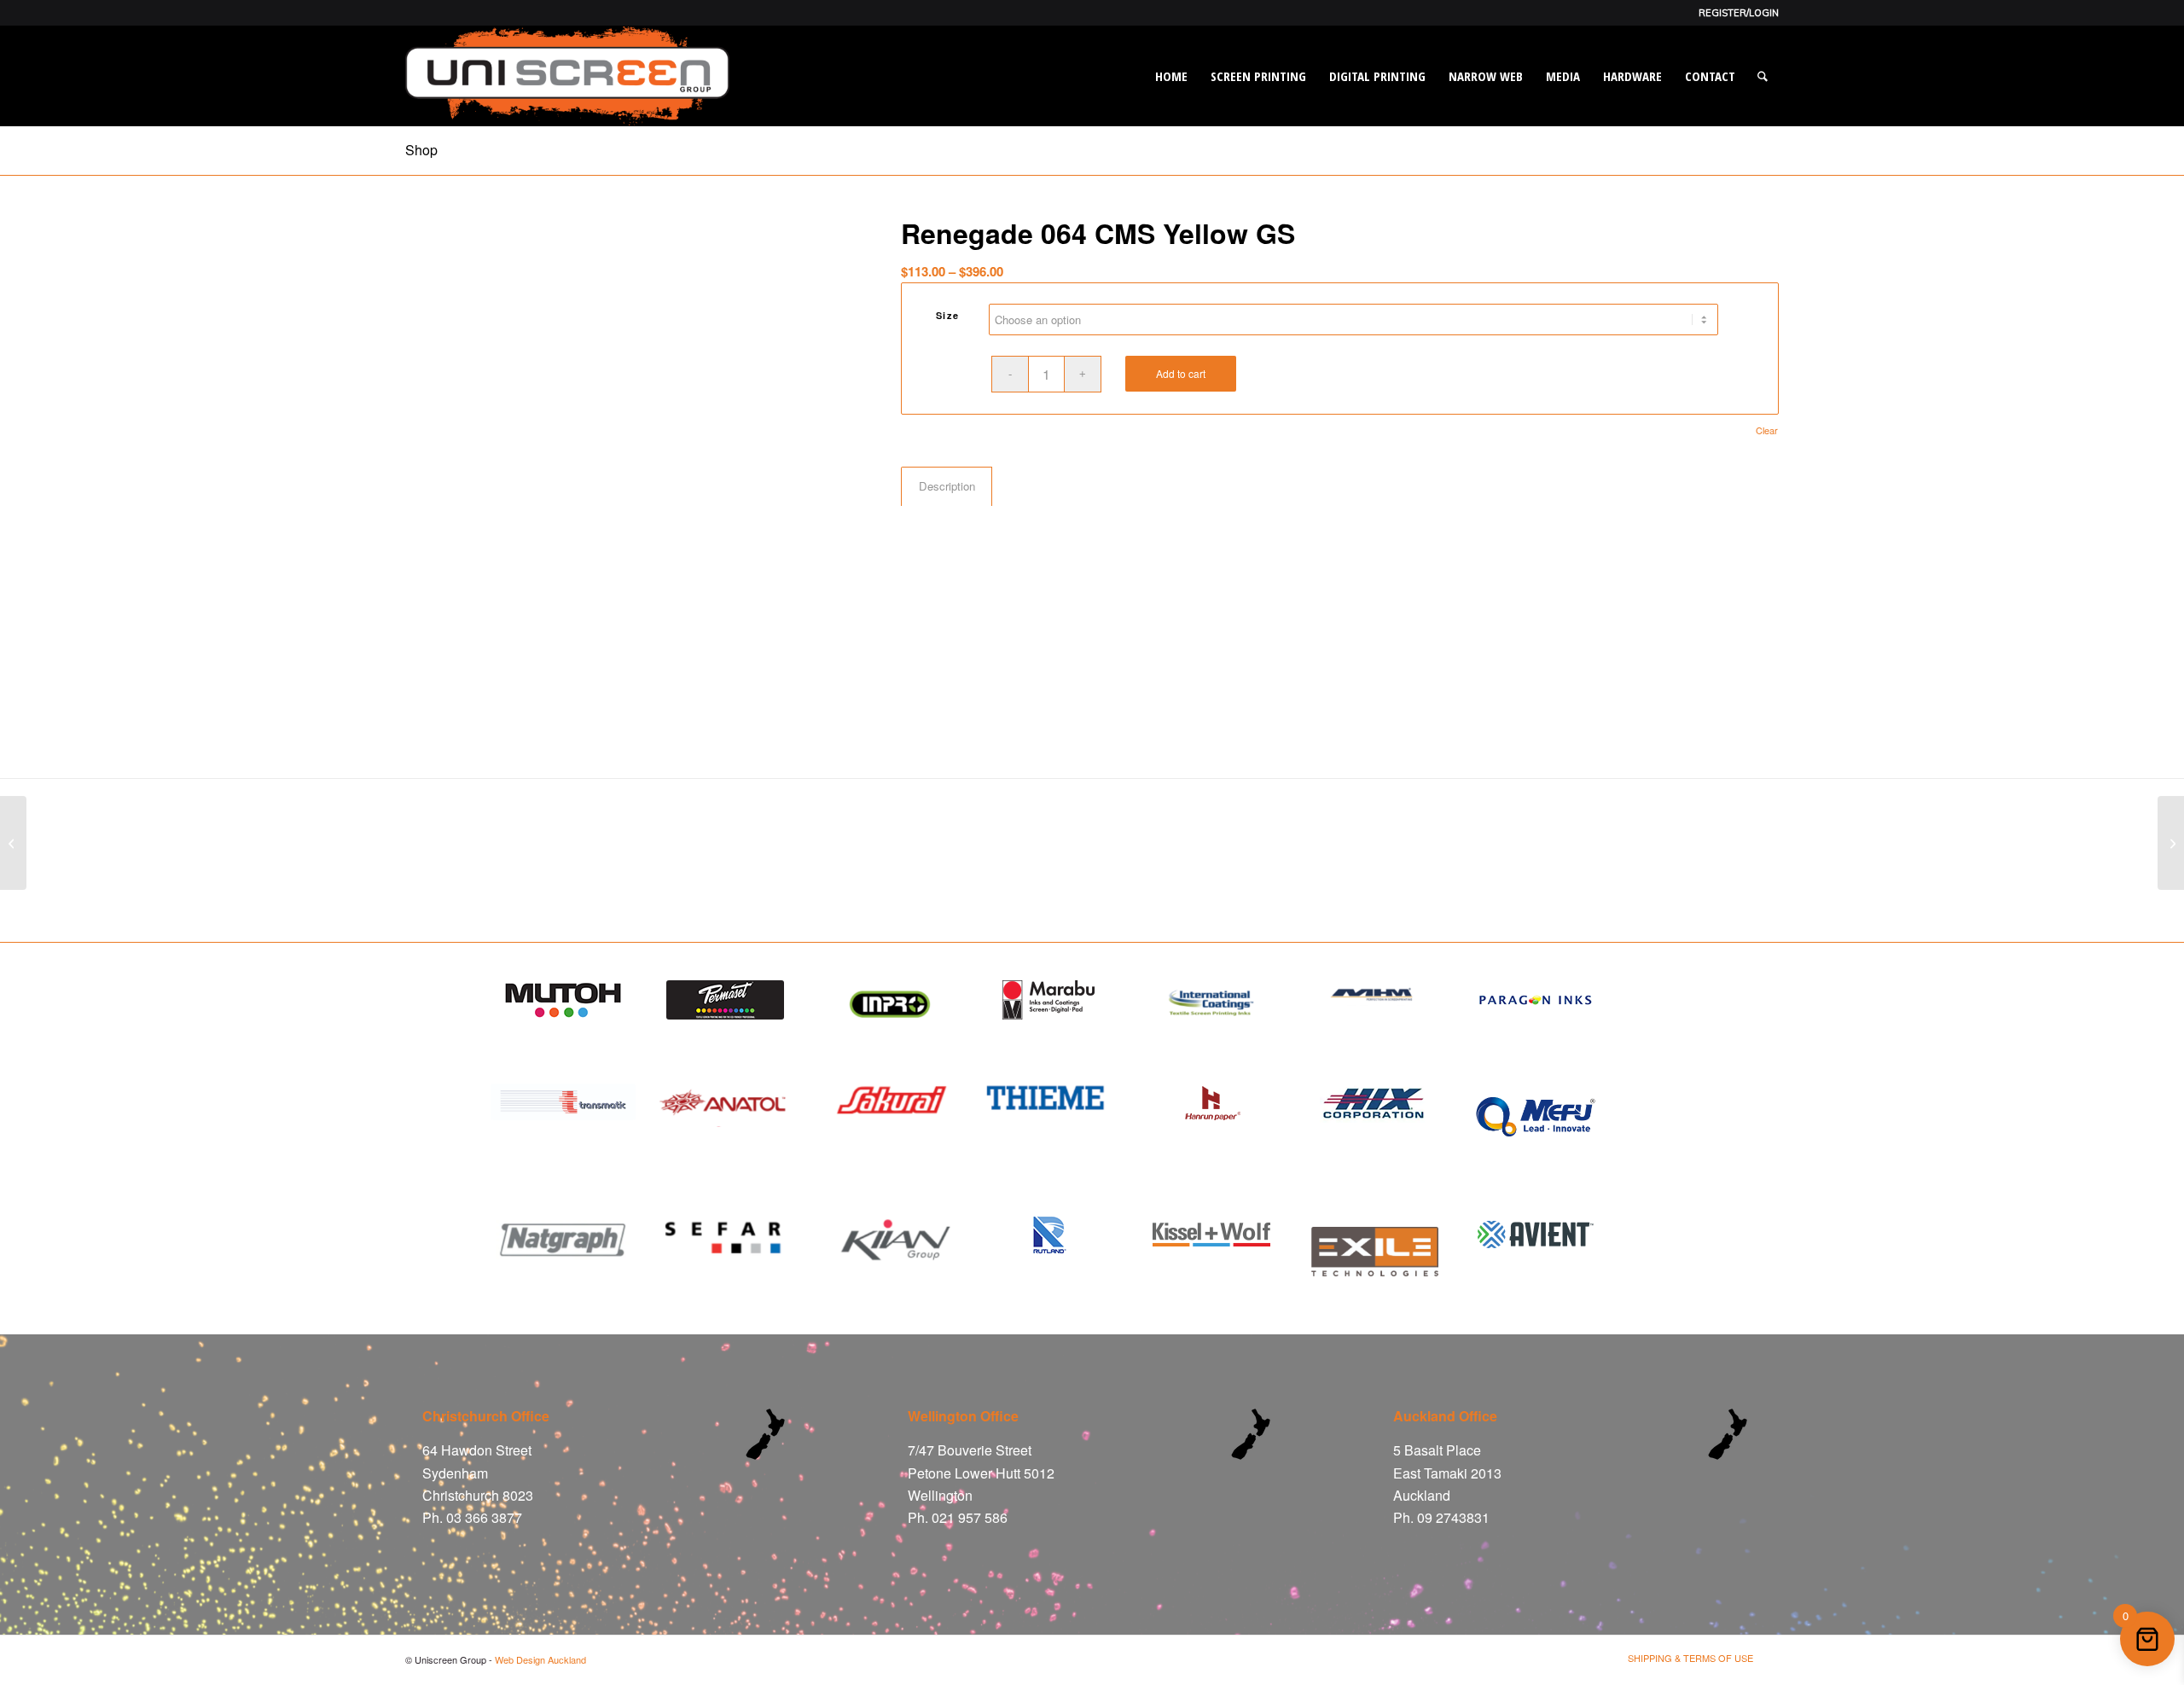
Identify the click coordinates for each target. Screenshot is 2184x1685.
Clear (1767, 430)
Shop (421, 150)
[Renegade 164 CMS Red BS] (2171, 843)
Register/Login (1739, 13)
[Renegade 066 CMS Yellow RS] (13, 843)
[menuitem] (1734, 13)
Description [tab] (947, 486)
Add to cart (1181, 373)
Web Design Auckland (540, 1659)
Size (948, 315)
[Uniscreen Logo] (567, 76)
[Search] (1763, 76)
